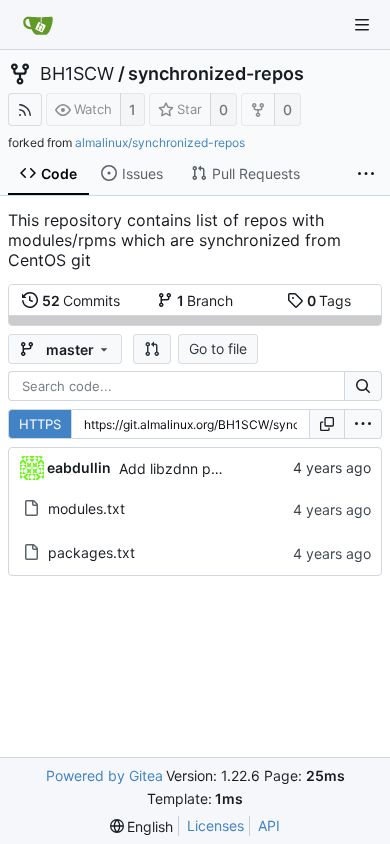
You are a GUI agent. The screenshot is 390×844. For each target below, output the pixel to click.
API (269, 825)
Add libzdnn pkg (173, 468)
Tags (329, 300)
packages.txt (91, 552)
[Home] (38, 25)
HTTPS (40, 424)
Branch (205, 300)
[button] (152, 349)
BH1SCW (77, 74)
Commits (81, 300)
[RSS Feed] (25, 109)
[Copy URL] (327, 424)
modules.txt (86, 508)
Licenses (215, 825)
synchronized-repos (216, 74)
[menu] (363, 424)
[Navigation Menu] (362, 25)
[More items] (366, 174)
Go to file (218, 348)
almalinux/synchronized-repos (160, 142)
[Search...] (363, 386)
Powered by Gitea (104, 775)
